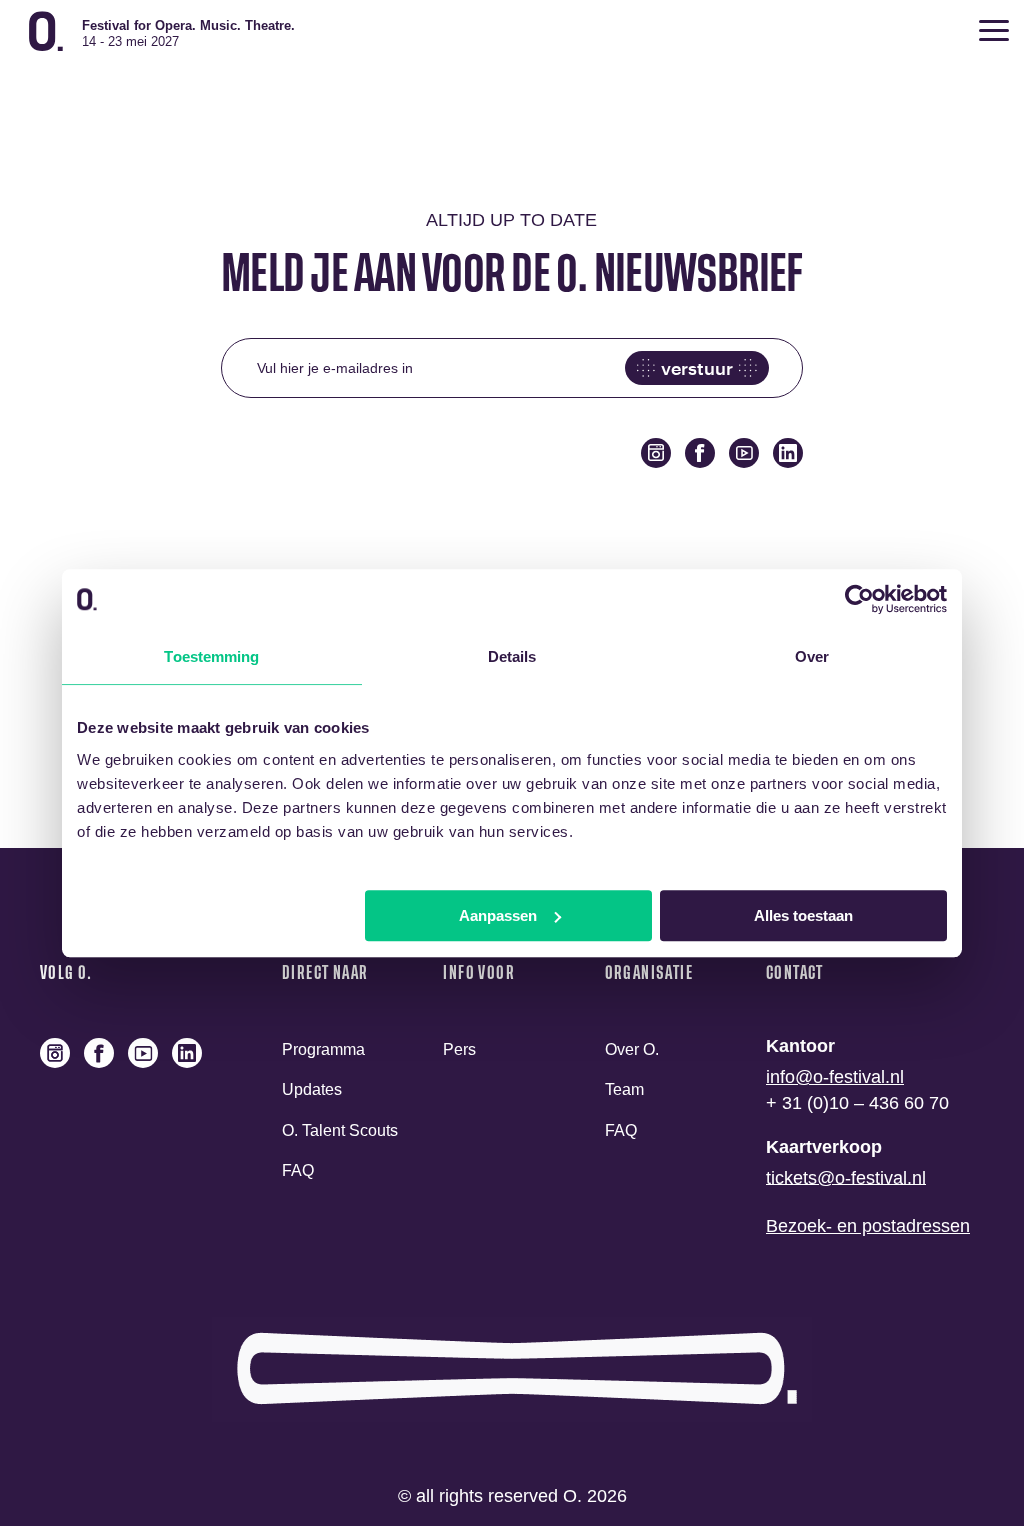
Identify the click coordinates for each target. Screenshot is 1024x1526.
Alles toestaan (803, 915)
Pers (459, 1049)
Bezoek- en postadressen (868, 1226)
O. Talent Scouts (340, 1130)
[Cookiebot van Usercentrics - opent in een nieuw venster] (859, 599)
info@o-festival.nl (835, 1077)
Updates (312, 1090)
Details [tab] (512, 656)
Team (624, 1090)
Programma (323, 1049)
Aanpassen (498, 915)
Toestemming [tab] (211, 656)
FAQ (298, 1170)
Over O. (632, 1049)
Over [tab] (812, 656)
